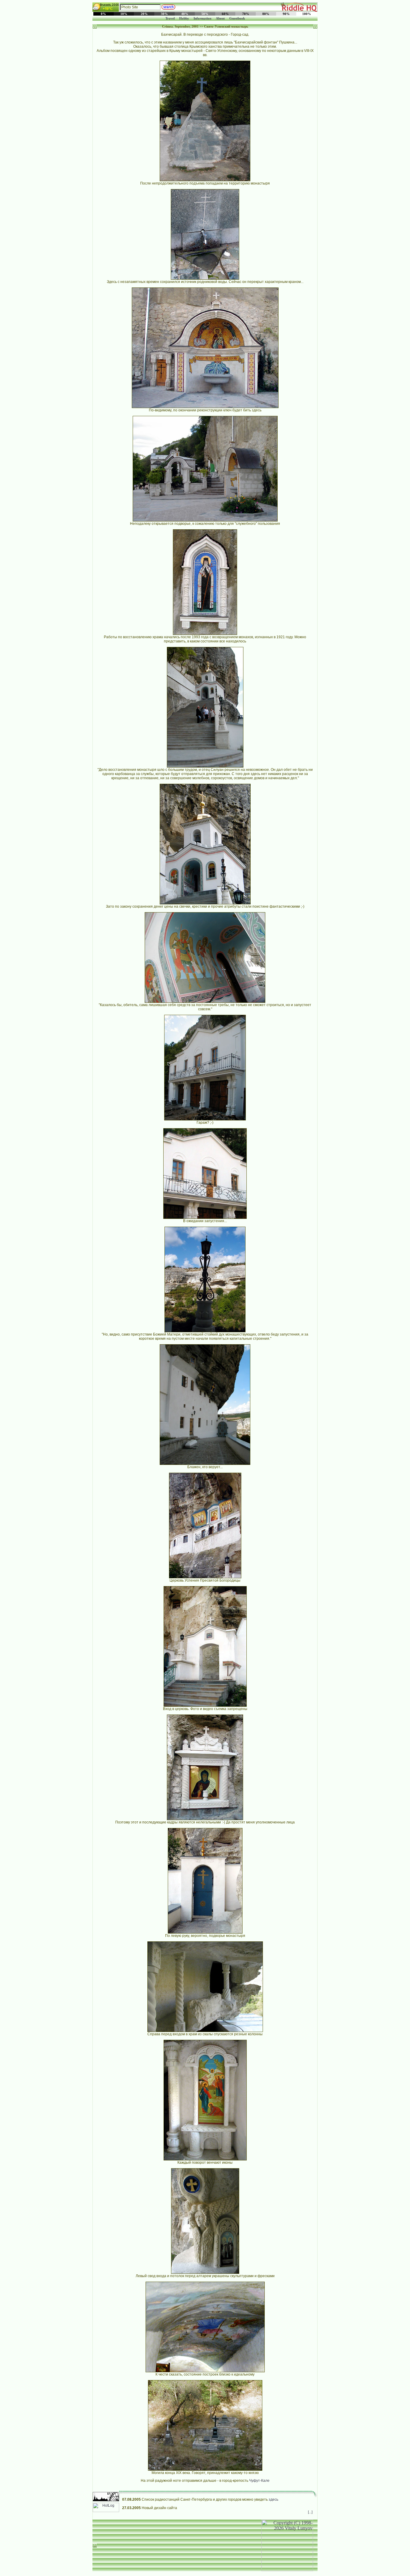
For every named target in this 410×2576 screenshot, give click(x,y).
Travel (170, 18)
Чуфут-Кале (259, 2481)
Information (202, 18)
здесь (273, 2499)
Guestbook (237, 18)
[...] (310, 2512)
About (220, 18)
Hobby (184, 18)
